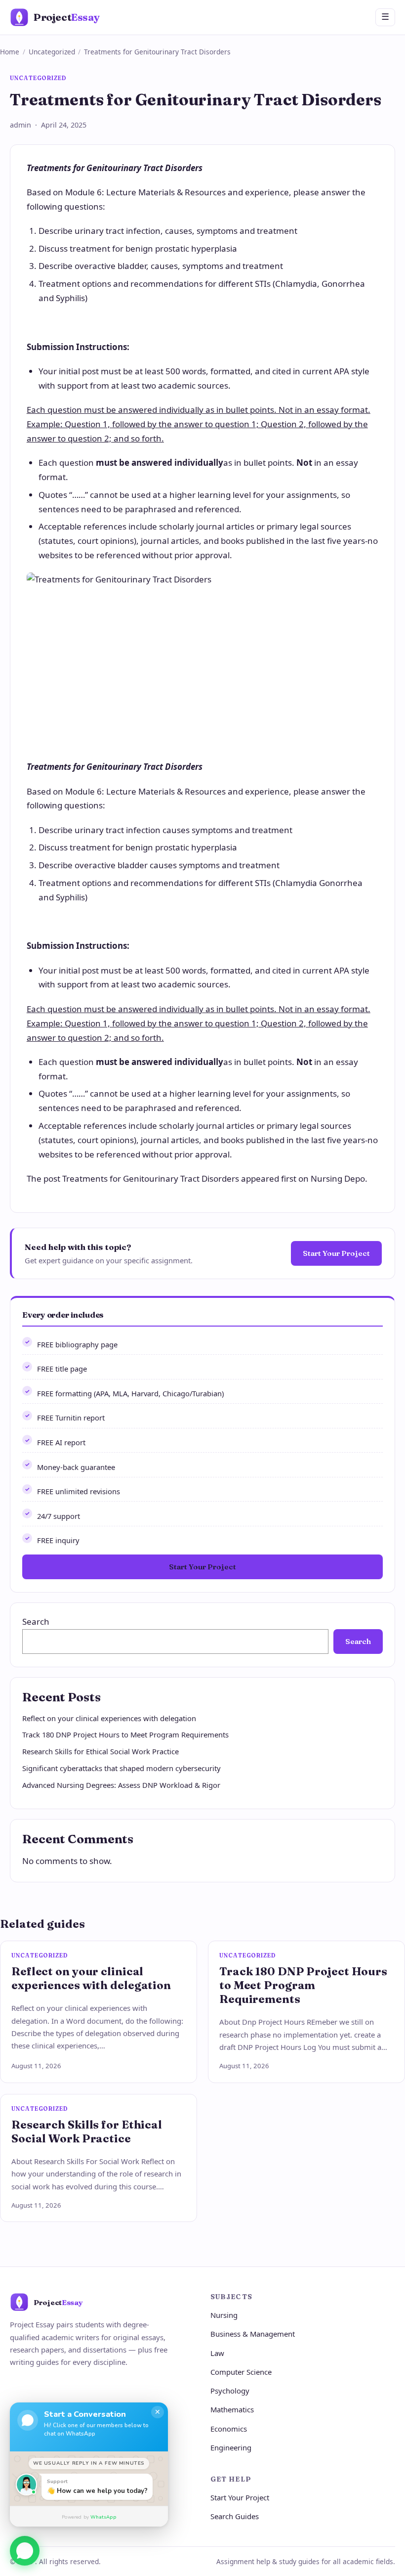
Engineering (231, 2447)
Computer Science (241, 2372)
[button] (25, 2547)
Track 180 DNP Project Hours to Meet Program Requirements (125, 1734)
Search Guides (235, 2516)
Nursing (224, 2315)
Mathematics (232, 2409)
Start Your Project (336, 1253)
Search (36, 1621)
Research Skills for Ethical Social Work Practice (101, 1751)
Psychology (230, 2391)
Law (217, 2353)
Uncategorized (52, 52)
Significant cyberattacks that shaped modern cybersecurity (121, 1768)
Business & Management (253, 2334)
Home (10, 52)
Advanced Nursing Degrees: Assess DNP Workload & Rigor (121, 1785)
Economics (229, 2429)
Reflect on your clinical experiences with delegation (109, 1718)
